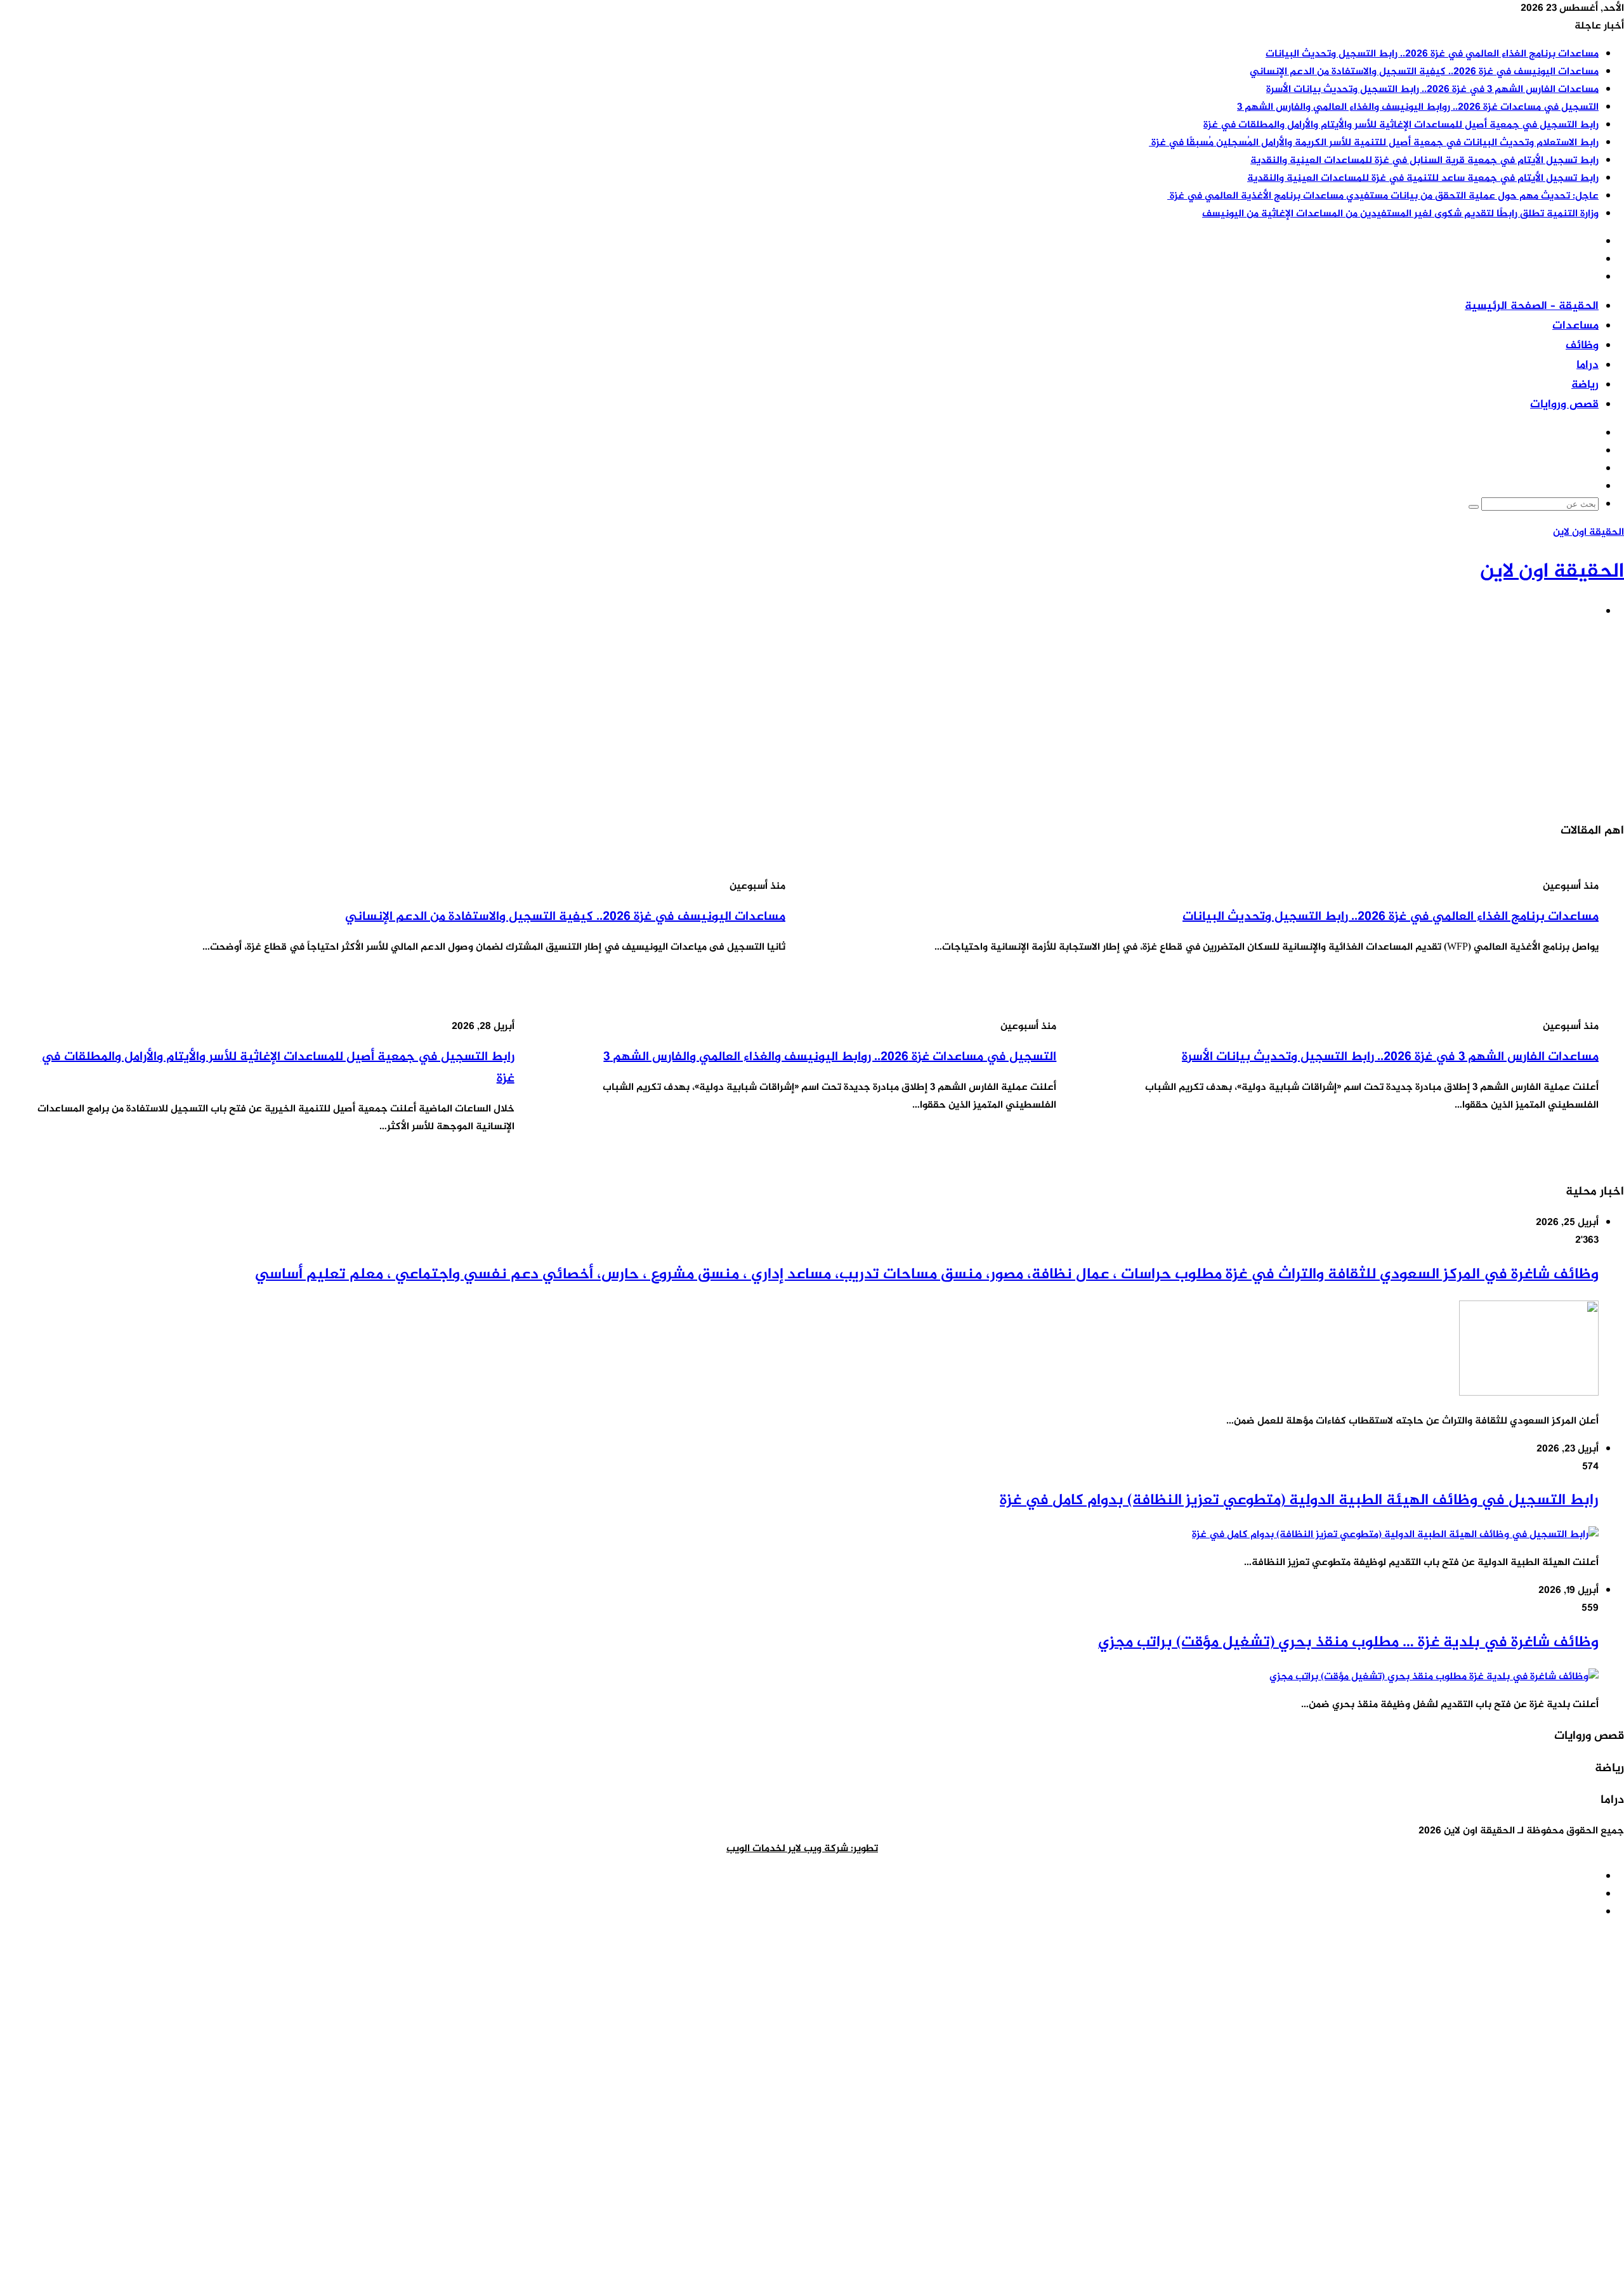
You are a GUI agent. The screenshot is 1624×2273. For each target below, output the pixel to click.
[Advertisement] (1243, 720)
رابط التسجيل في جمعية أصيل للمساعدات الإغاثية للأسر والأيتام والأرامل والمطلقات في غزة (1401, 125)
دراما (1588, 365)
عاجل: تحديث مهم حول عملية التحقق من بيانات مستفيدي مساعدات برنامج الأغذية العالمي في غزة (1383, 196)
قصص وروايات (1564, 405)
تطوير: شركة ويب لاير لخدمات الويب (802, 1849)
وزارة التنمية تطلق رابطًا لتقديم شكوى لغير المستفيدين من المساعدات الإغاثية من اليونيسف (1400, 214)
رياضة (1585, 385)
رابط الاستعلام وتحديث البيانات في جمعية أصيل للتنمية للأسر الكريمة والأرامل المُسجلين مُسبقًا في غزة (1374, 143)
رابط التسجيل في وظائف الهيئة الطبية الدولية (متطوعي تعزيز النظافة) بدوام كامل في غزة (1299, 1501)
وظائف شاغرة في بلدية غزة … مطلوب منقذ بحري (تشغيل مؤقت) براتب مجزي (1348, 1643)
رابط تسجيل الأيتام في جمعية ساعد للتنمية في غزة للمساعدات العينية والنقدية (1423, 179)
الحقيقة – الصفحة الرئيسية (1532, 306)
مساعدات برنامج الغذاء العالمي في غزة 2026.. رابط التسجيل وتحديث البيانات (1432, 54)
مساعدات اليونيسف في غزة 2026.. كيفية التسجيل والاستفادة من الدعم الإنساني (1424, 72)
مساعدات (1575, 326)
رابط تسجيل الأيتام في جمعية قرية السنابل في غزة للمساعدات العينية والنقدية (1424, 161)
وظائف (1582, 346)
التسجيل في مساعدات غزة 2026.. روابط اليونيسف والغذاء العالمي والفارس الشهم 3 (1418, 108)
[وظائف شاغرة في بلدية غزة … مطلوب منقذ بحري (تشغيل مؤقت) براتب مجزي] (1434, 1677)
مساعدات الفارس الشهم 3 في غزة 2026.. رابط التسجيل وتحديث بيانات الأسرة (1432, 90)
